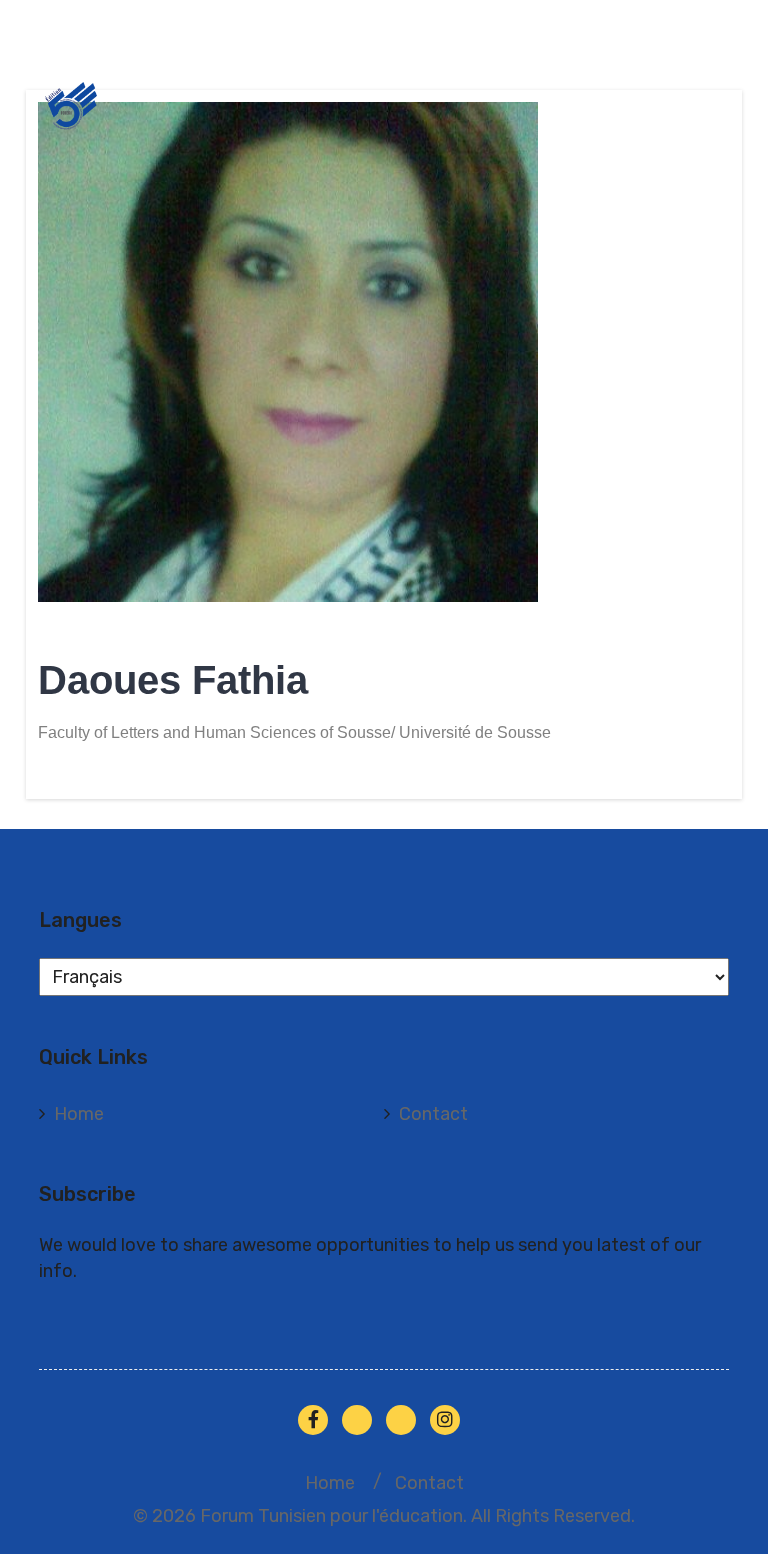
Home (79, 1114)
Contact (433, 1114)
